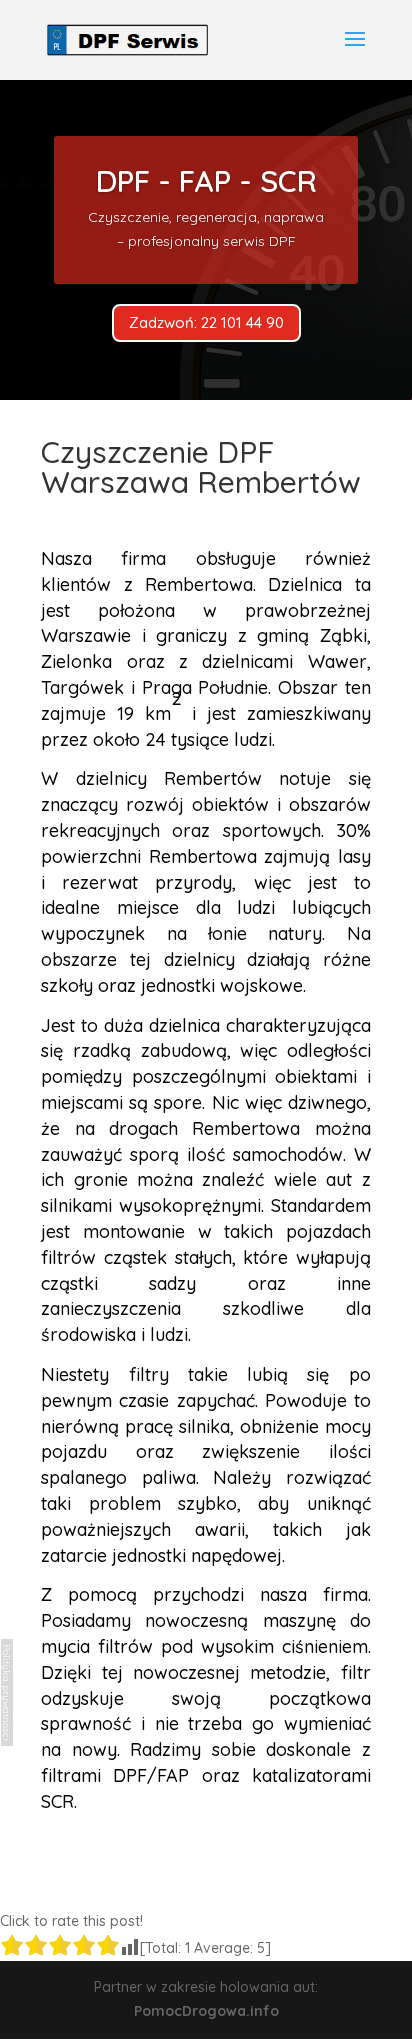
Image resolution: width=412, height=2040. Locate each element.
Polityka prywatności (7, 1692)
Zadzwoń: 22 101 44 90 (206, 322)
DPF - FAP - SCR (206, 181)
